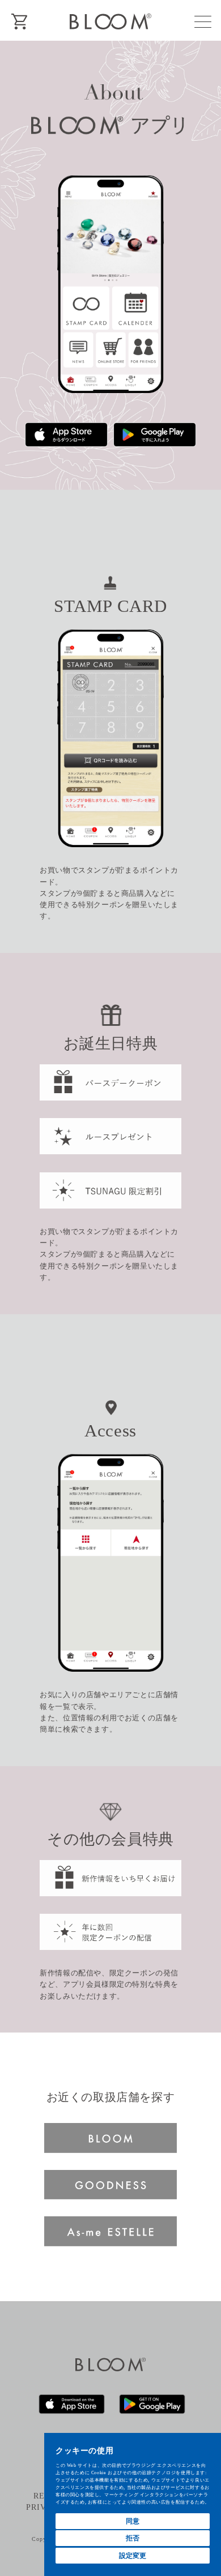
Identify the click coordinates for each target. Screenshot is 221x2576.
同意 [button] (133, 2521)
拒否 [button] (133, 2538)
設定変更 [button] (133, 2555)
